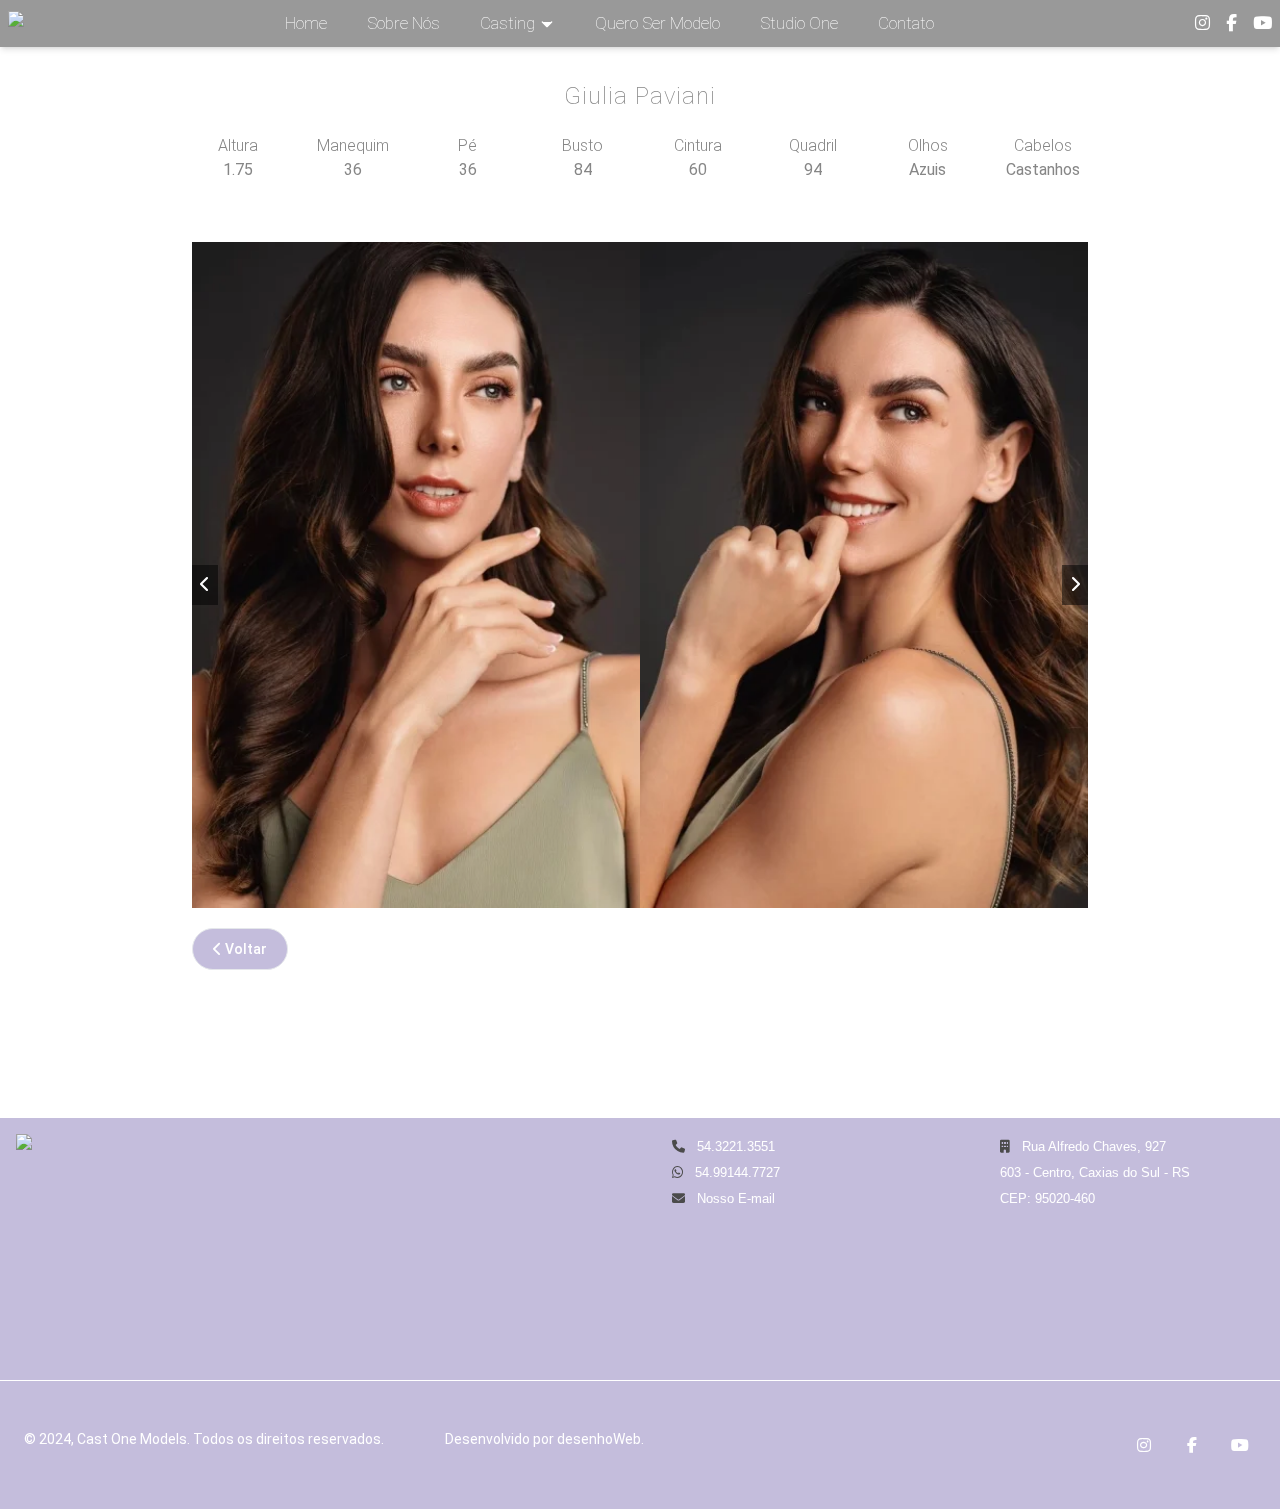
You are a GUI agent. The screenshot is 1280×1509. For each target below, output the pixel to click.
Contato (906, 23)
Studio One (799, 23)
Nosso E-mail (734, 1198)
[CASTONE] (16, 23)
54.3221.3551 (734, 1146)
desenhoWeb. (600, 1439)
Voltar (244, 949)
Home (306, 23)
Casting (507, 23)
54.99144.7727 (737, 1172)
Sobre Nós (403, 23)
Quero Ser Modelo (657, 23)
